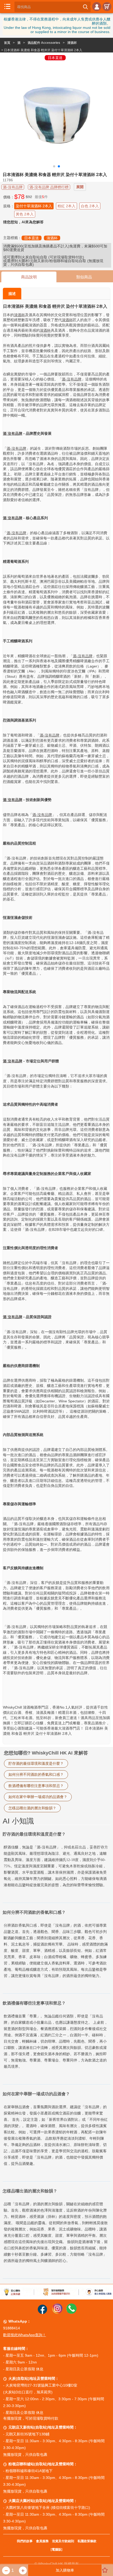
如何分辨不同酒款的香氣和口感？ (36, 1774)
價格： (9, 197)
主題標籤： (12, 238)
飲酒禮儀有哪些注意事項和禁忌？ (36, 1786)
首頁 (7, 43)
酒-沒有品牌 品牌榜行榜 (49, 187)
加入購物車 (65, 2570)
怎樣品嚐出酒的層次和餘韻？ (32, 1808)
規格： (9, 206)
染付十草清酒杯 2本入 (34, 206)
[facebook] (42, 2313)
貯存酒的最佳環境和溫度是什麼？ (36, 1763)
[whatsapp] (71, 2313)
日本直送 (32, 238)
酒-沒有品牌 (13, 187)
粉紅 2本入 (66, 206)
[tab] (56, 2052)
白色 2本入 (90, 206)
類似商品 (84, 277)
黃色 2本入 (25, 214)
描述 (12, 294)
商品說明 (29, 277)
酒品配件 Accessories (44, 43)
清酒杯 (72, 43)
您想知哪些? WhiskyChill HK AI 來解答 (46, 1753)
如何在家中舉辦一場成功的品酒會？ (38, 1797)
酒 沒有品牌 (13, 433)
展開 (80, 187)
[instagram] (57, 2313)
